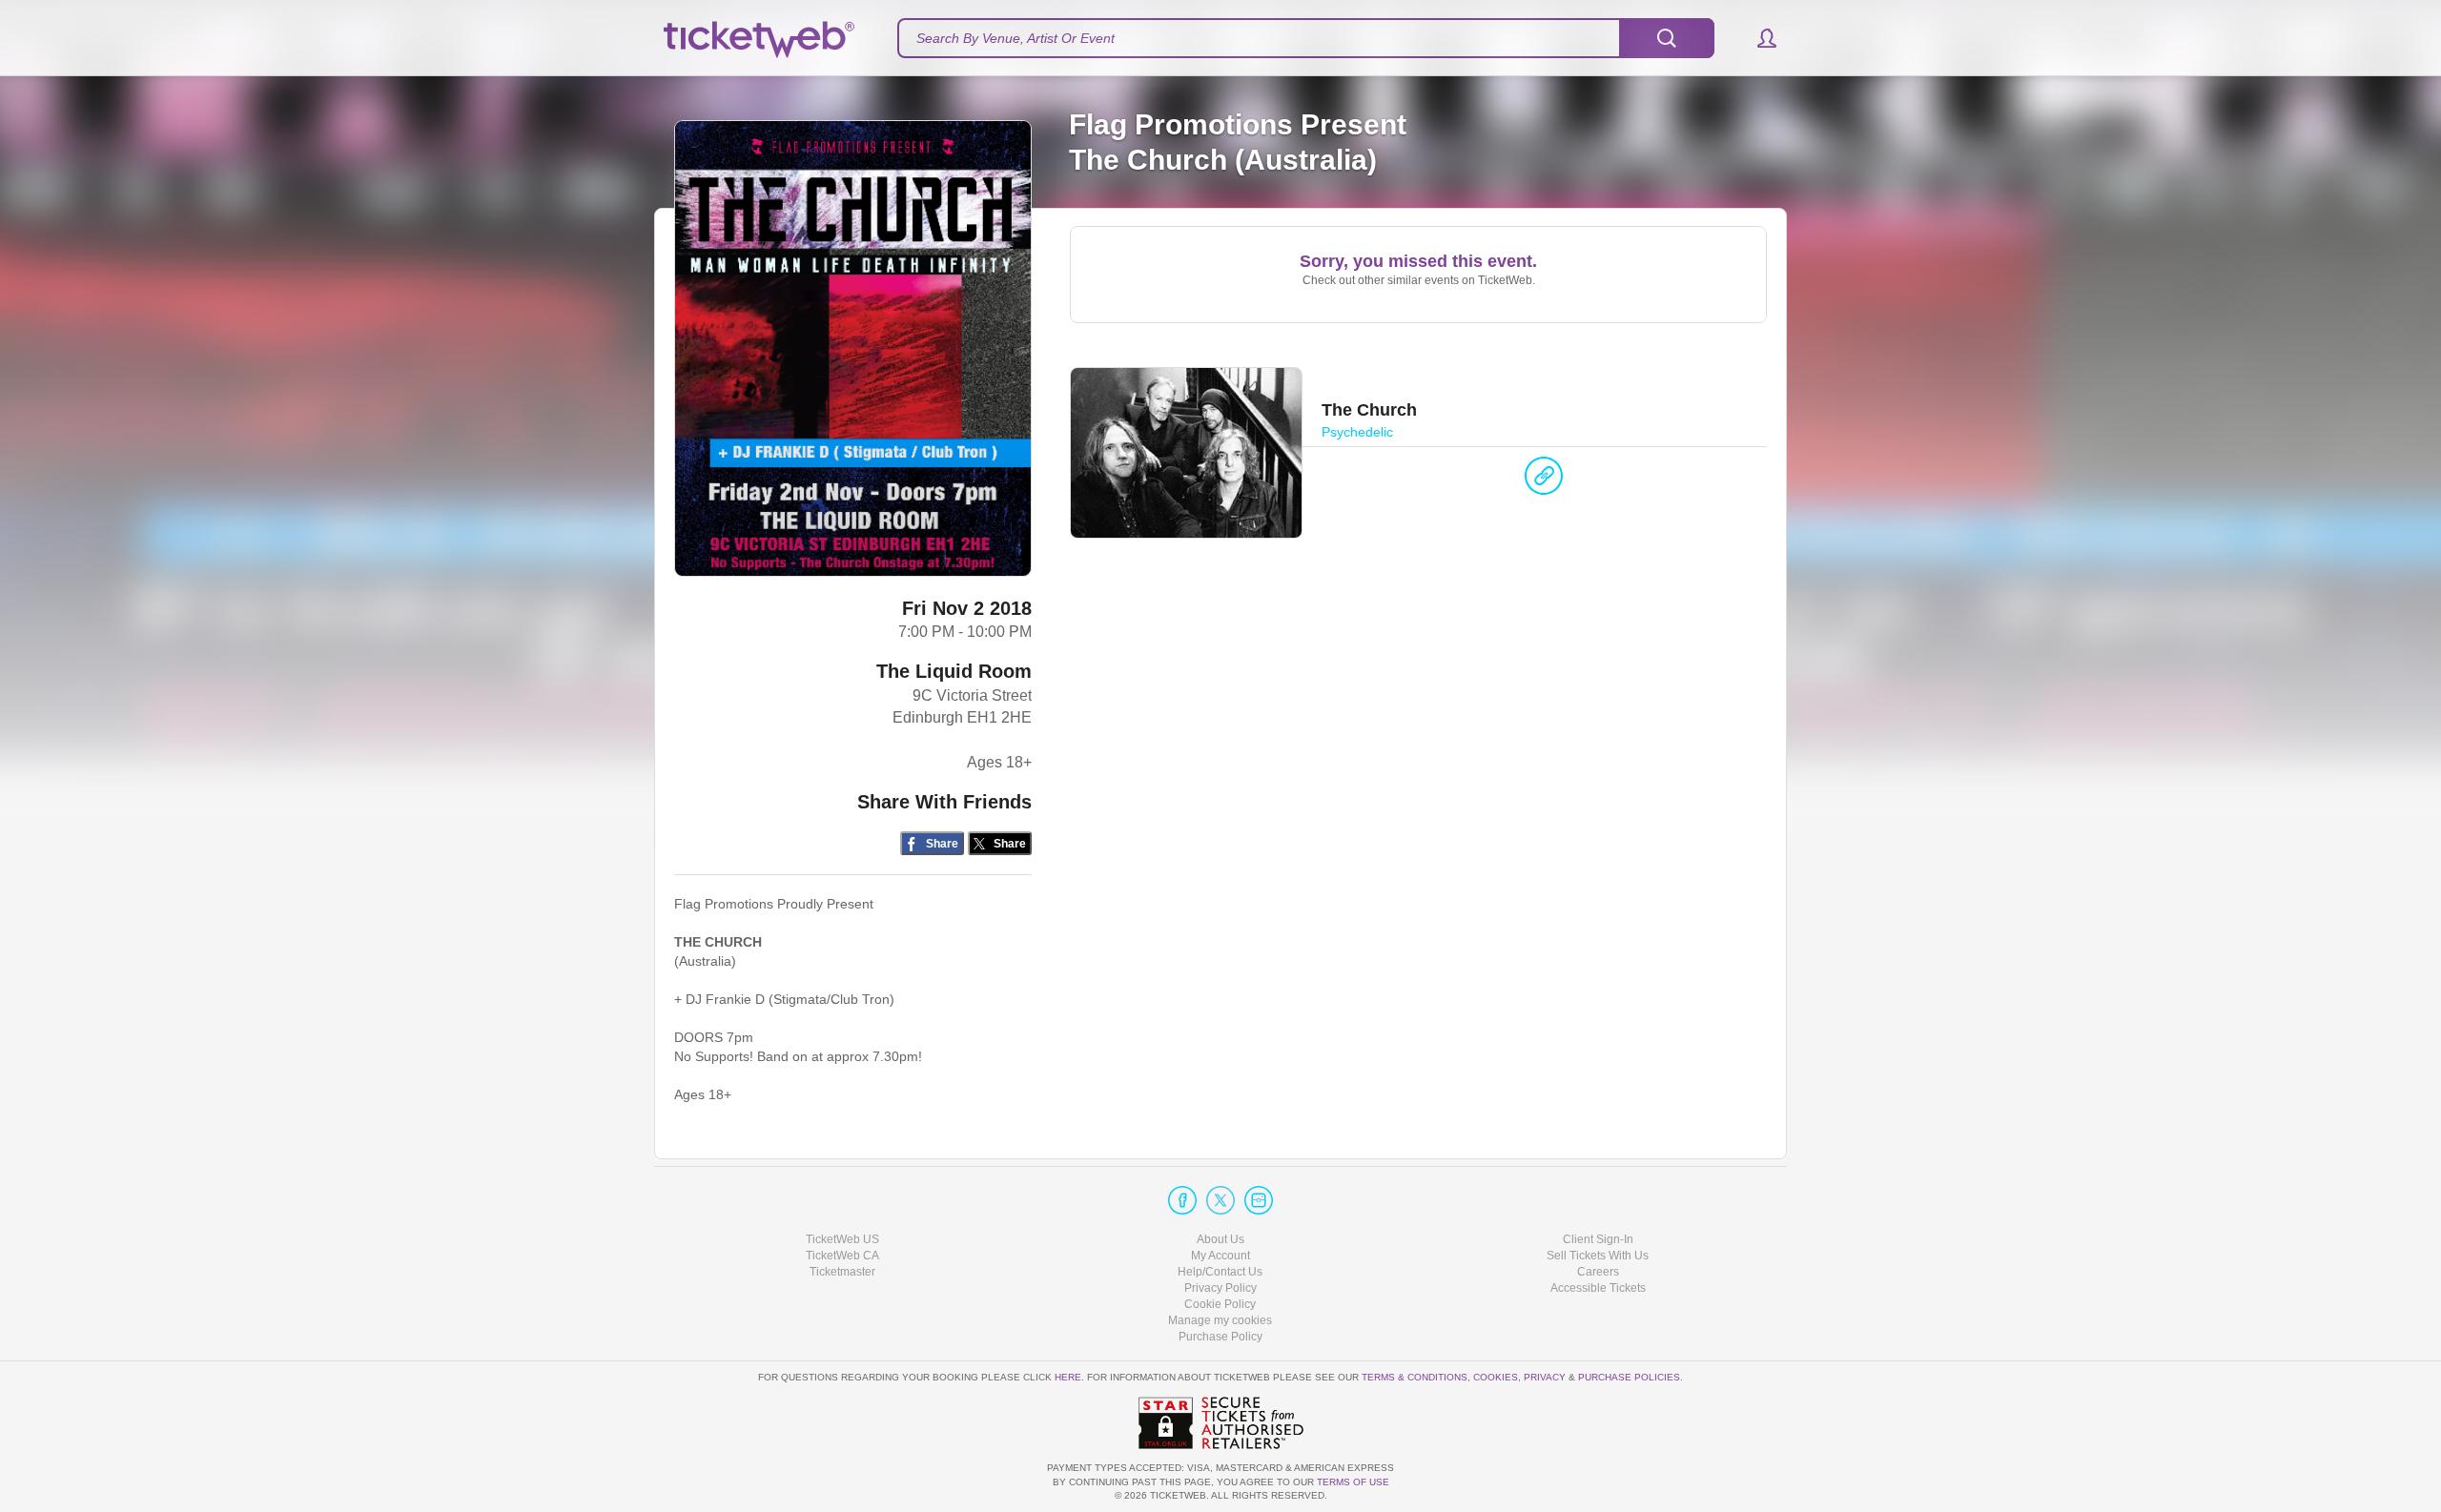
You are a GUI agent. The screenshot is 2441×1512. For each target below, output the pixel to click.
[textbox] (1306, 38)
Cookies (1496, 1377)
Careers (1598, 1272)
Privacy (1545, 1377)
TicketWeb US (842, 1239)
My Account (1220, 1256)
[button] (1758, 38)
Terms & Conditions (1415, 1377)
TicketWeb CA (842, 1256)
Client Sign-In (1598, 1239)
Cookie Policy (1220, 1304)
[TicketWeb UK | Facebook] (1182, 1200)
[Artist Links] (1544, 480)
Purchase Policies (1629, 1377)
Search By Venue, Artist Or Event (1015, 38)
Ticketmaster (842, 1272)
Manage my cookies (1220, 1320)
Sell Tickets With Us (1598, 1256)
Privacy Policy (1220, 1288)
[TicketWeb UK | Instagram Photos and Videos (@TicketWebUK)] (1259, 1200)
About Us (1220, 1239)
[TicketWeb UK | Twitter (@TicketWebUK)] (1220, 1200)
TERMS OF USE (1353, 1482)
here (1068, 1377)
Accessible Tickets (1598, 1288)
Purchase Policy (1220, 1337)
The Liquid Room (954, 671)
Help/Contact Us (1220, 1272)
